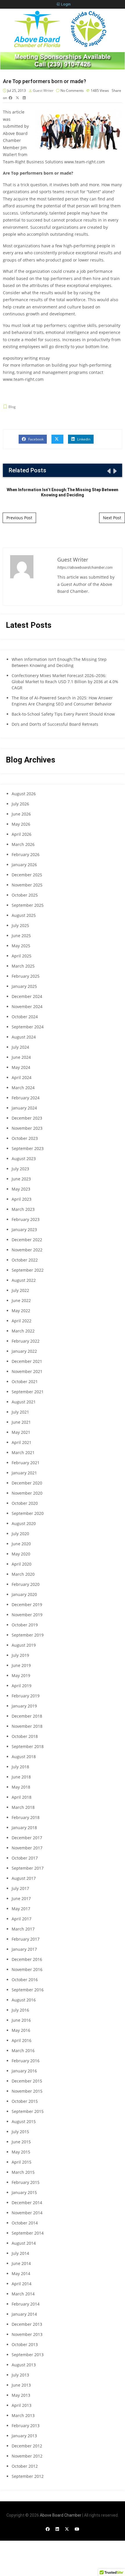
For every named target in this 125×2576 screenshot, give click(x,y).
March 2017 (23, 1929)
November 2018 (27, 1726)
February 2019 (26, 1696)
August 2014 (24, 2243)
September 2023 (28, 1148)
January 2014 (24, 2314)
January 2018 (24, 1828)
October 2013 (25, 2344)
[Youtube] (77, 2529)
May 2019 (21, 1675)
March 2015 (23, 2172)
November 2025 (27, 885)
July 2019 (20, 1655)
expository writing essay (26, 358)
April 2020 (22, 1564)
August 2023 (24, 1159)
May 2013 (21, 2395)
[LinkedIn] (57, 2529)
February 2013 (26, 2426)
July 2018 (20, 1767)
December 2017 (27, 1838)
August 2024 (24, 1037)
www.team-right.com (85, 162)
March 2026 (23, 844)
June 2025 (21, 936)
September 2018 (28, 1746)
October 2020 (25, 1503)
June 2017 (21, 1898)
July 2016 (20, 2010)
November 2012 (27, 2456)
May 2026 (21, 824)
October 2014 (25, 2223)
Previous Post (19, 518)
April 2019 (22, 1686)
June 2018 (21, 1777)
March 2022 (23, 1331)
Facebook (35, 439)
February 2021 (26, 1463)
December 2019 (27, 1605)
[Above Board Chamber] (61, 29)
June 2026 (21, 814)
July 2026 (20, 804)
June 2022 (21, 1300)
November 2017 (27, 1848)
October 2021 (25, 1382)
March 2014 (23, 2294)
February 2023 (26, 1219)
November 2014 (27, 2213)
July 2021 (20, 1412)
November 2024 (27, 1007)
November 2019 (27, 1615)
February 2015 (26, 2182)
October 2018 (25, 1736)
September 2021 (28, 1392)
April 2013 (22, 2405)
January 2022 (24, 1351)
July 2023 (20, 1169)
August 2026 (24, 794)
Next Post (112, 518)
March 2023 (23, 1209)
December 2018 (27, 1716)
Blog (12, 407)
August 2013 (24, 2365)
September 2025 (28, 905)
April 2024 (22, 1077)
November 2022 (27, 1250)
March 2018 (23, 1807)
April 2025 (22, 956)
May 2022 (21, 1311)
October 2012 (25, 2466)
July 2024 (20, 1047)
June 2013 (21, 2385)
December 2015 (27, 2081)
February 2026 (26, 854)
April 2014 (22, 2284)
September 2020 (28, 1513)
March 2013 (23, 2415)
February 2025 (26, 976)
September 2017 (28, 1868)
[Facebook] (48, 2529)
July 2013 (20, 2375)
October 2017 (25, 1858)
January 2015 (24, 2192)
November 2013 (27, 2334)
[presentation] (108, 471)
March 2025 (23, 966)
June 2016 (21, 2020)
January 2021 (24, 1473)
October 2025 (25, 895)
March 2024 (23, 1088)
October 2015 (25, 2101)
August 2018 (24, 1757)
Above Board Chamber (61, 2515)
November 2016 (27, 1969)
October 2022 (25, 1260)
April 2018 (22, 1797)
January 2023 (24, 1230)
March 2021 (23, 1452)
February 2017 (26, 1939)
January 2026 (24, 865)
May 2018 (21, 1787)
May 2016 (21, 2030)
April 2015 (22, 2162)
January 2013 (24, 2436)
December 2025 (27, 875)
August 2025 (24, 915)
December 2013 (27, 2324)
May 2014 (21, 2274)
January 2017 (24, 1949)
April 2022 (22, 1321)
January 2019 (24, 1706)
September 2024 (28, 1027)
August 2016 (24, 2000)
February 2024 (26, 1098)
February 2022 (26, 1341)
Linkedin (83, 439)
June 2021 (21, 1422)
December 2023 (27, 1118)
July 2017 (20, 1888)
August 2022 (24, 1280)
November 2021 (27, 1371)
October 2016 (25, 1980)
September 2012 (28, 2476)
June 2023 (21, 1179)
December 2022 (27, 1240)
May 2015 (21, 2152)
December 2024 (27, 996)
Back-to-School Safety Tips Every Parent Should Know (63, 714)
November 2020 (27, 1493)
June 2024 (21, 1057)
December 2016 (27, 1959)
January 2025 (24, 986)
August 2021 (24, 1402)
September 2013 (28, 2355)
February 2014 (26, 2304)
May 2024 (21, 1067)
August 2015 (24, 2121)
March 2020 (23, 1574)
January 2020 (24, 1594)
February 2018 (26, 1817)
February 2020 (26, 1584)
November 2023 (27, 1128)
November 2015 (27, 2091)
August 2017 (24, 1878)
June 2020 (21, 1544)
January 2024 (24, 1108)
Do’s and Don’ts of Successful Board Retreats (55, 724)
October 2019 (25, 1625)
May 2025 (21, 946)
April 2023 (22, 1199)
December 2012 (27, 2446)
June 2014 (21, 2263)
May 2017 (21, 1909)
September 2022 (28, 1270)
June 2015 (21, 2142)
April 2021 (22, 1442)
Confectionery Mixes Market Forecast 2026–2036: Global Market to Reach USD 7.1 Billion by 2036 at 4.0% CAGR (65, 682)
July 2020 (20, 1534)
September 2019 (28, 1635)
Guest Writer (43, 91)
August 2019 (24, 1645)
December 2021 (27, 1361)
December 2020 (27, 1483)
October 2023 (25, 1138)
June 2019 (21, 1665)
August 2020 (24, 1523)
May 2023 (21, 1189)
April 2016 (22, 2040)
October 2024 (25, 1017)
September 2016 (28, 1990)
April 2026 (22, 834)
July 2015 (20, 2132)
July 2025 (20, 925)
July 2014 (20, 2253)
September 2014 (28, 2233)
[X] (67, 2529)
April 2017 (22, 1919)
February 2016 (26, 2061)
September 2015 (28, 2111)
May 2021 (21, 1432)
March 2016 (23, 2051)
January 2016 (24, 2071)
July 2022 (20, 1290)
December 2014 (27, 2203)
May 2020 (21, 1554)
